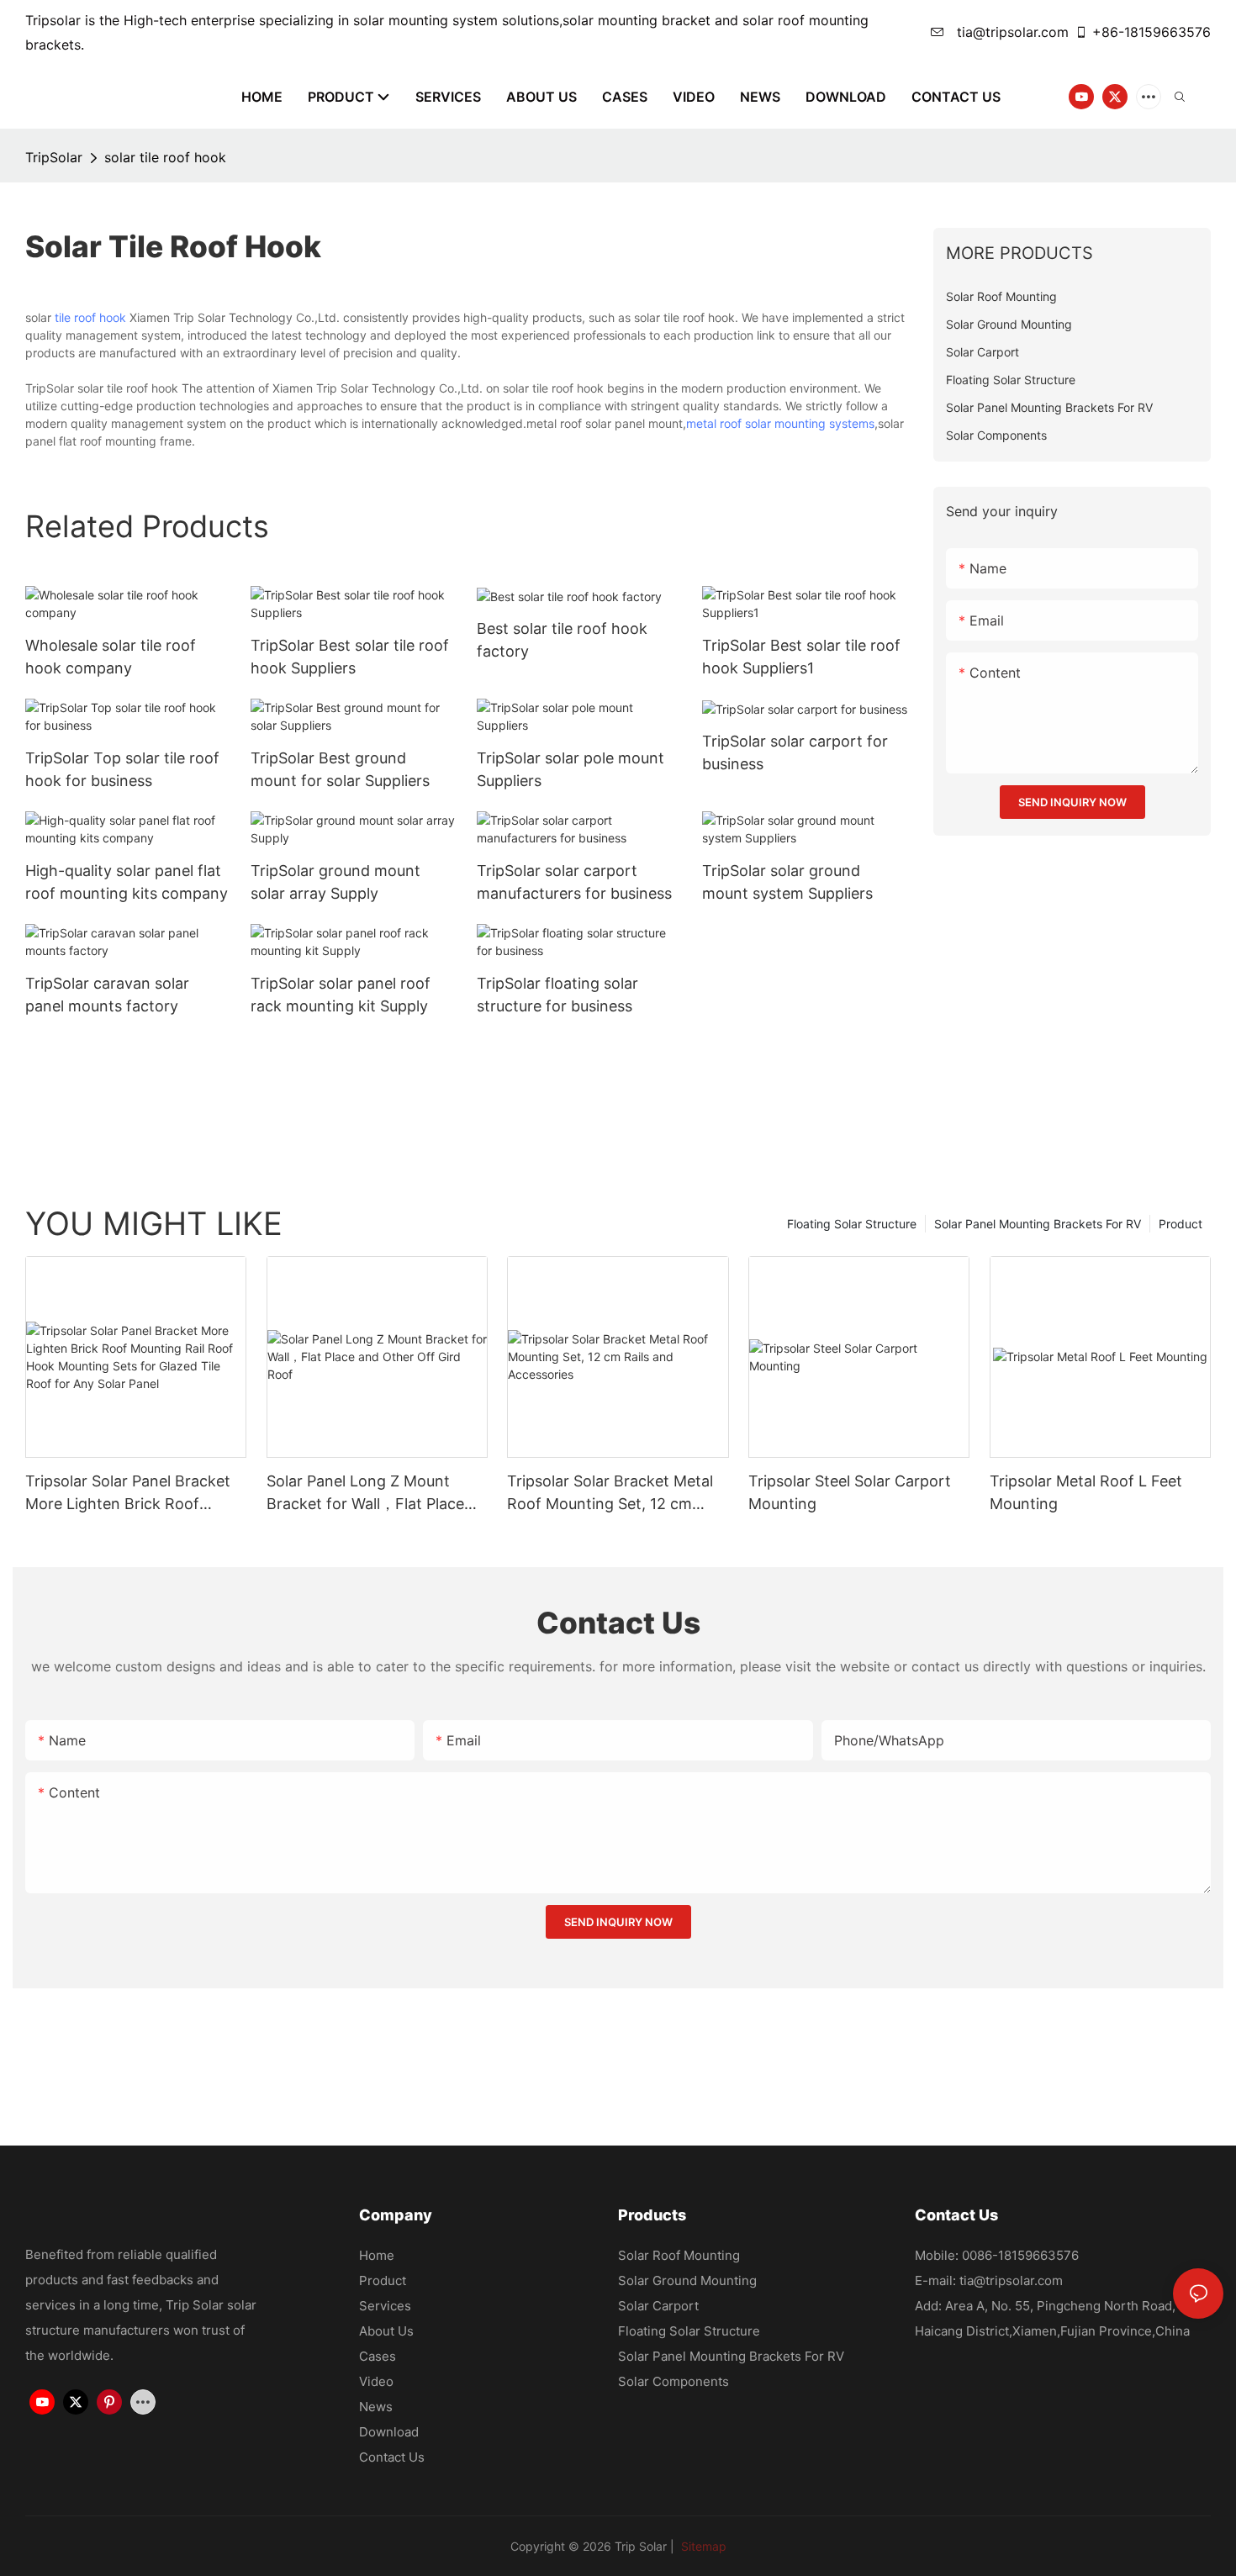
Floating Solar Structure (852, 1224)
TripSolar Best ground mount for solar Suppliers (340, 769)
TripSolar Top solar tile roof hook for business (122, 769)
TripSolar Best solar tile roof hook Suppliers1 (801, 657)
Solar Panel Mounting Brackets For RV (1038, 1224)
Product (1181, 1224)
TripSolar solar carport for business (795, 752)
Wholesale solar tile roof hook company (111, 657)
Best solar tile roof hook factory (562, 640)
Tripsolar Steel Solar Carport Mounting (850, 1492)
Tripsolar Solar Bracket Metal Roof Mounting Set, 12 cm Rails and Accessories (610, 1494)
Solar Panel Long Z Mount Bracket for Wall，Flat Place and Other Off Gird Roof (365, 1494)
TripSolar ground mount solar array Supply (335, 882)
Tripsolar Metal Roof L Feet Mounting (1086, 1492)
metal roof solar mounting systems (780, 423)
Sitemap (702, 2546)
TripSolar (54, 157)
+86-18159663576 (1151, 32)
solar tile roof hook (165, 157)
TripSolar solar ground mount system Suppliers (787, 882)
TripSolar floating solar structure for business (557, 995)
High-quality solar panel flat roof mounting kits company (127, 882)
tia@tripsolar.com (1011, 32)
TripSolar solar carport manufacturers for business (574, 882)
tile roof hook (90, 317)
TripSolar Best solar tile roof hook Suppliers (350, 657)
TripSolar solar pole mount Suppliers (570, 769)
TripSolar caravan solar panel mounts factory (107, 995)
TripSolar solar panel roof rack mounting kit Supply (341, 995)
